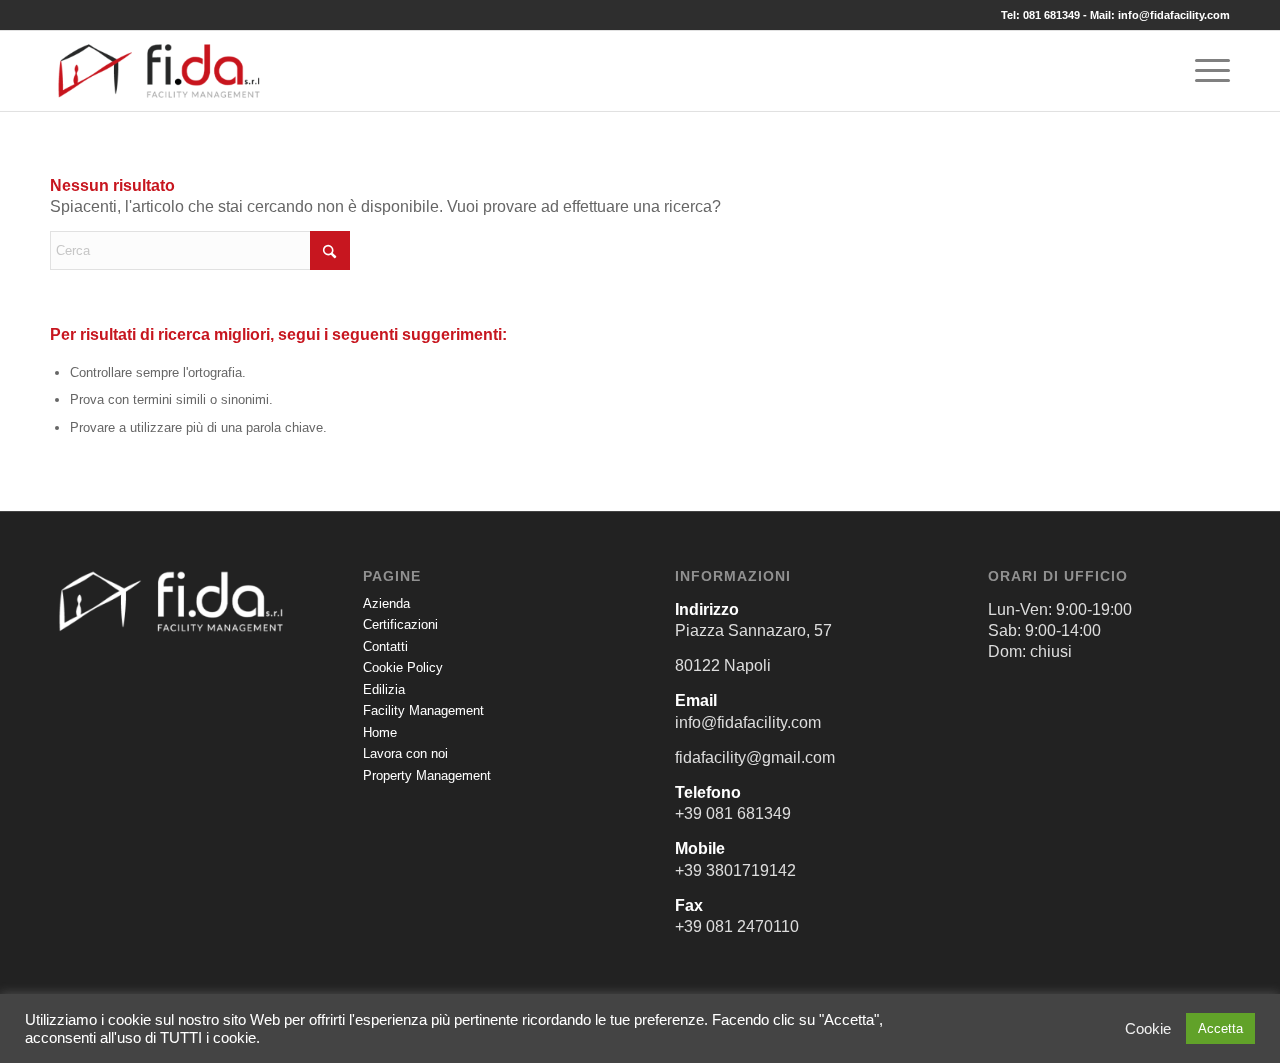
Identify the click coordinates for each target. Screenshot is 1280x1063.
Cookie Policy (403, 667)
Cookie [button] (1148, 1029)
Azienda (386, 603)
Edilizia (384, 689)
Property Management (427, 775)
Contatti (385, 646)
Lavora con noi (405, 753)
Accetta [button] (1220, 1028)
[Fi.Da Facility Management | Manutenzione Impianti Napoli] (159, 71)
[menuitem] (1206, 71)
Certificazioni (400, 624)
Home (380, 732)
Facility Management (423, 710)
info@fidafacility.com (1174, 15)
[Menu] (1206, 71)
